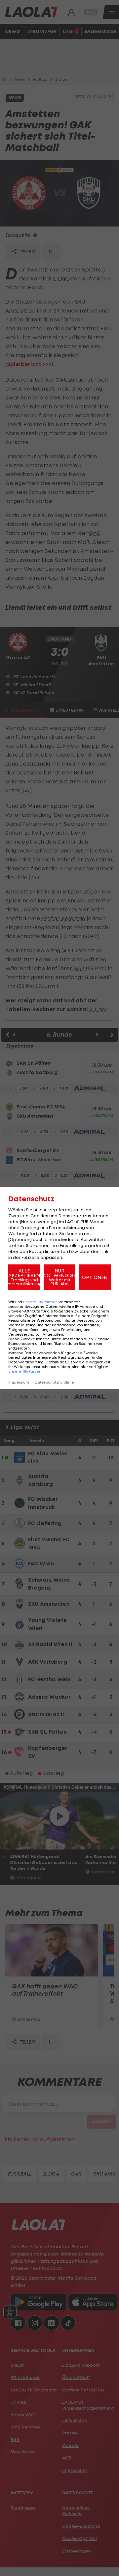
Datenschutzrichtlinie (54, 1382)
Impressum (19, 1382)
